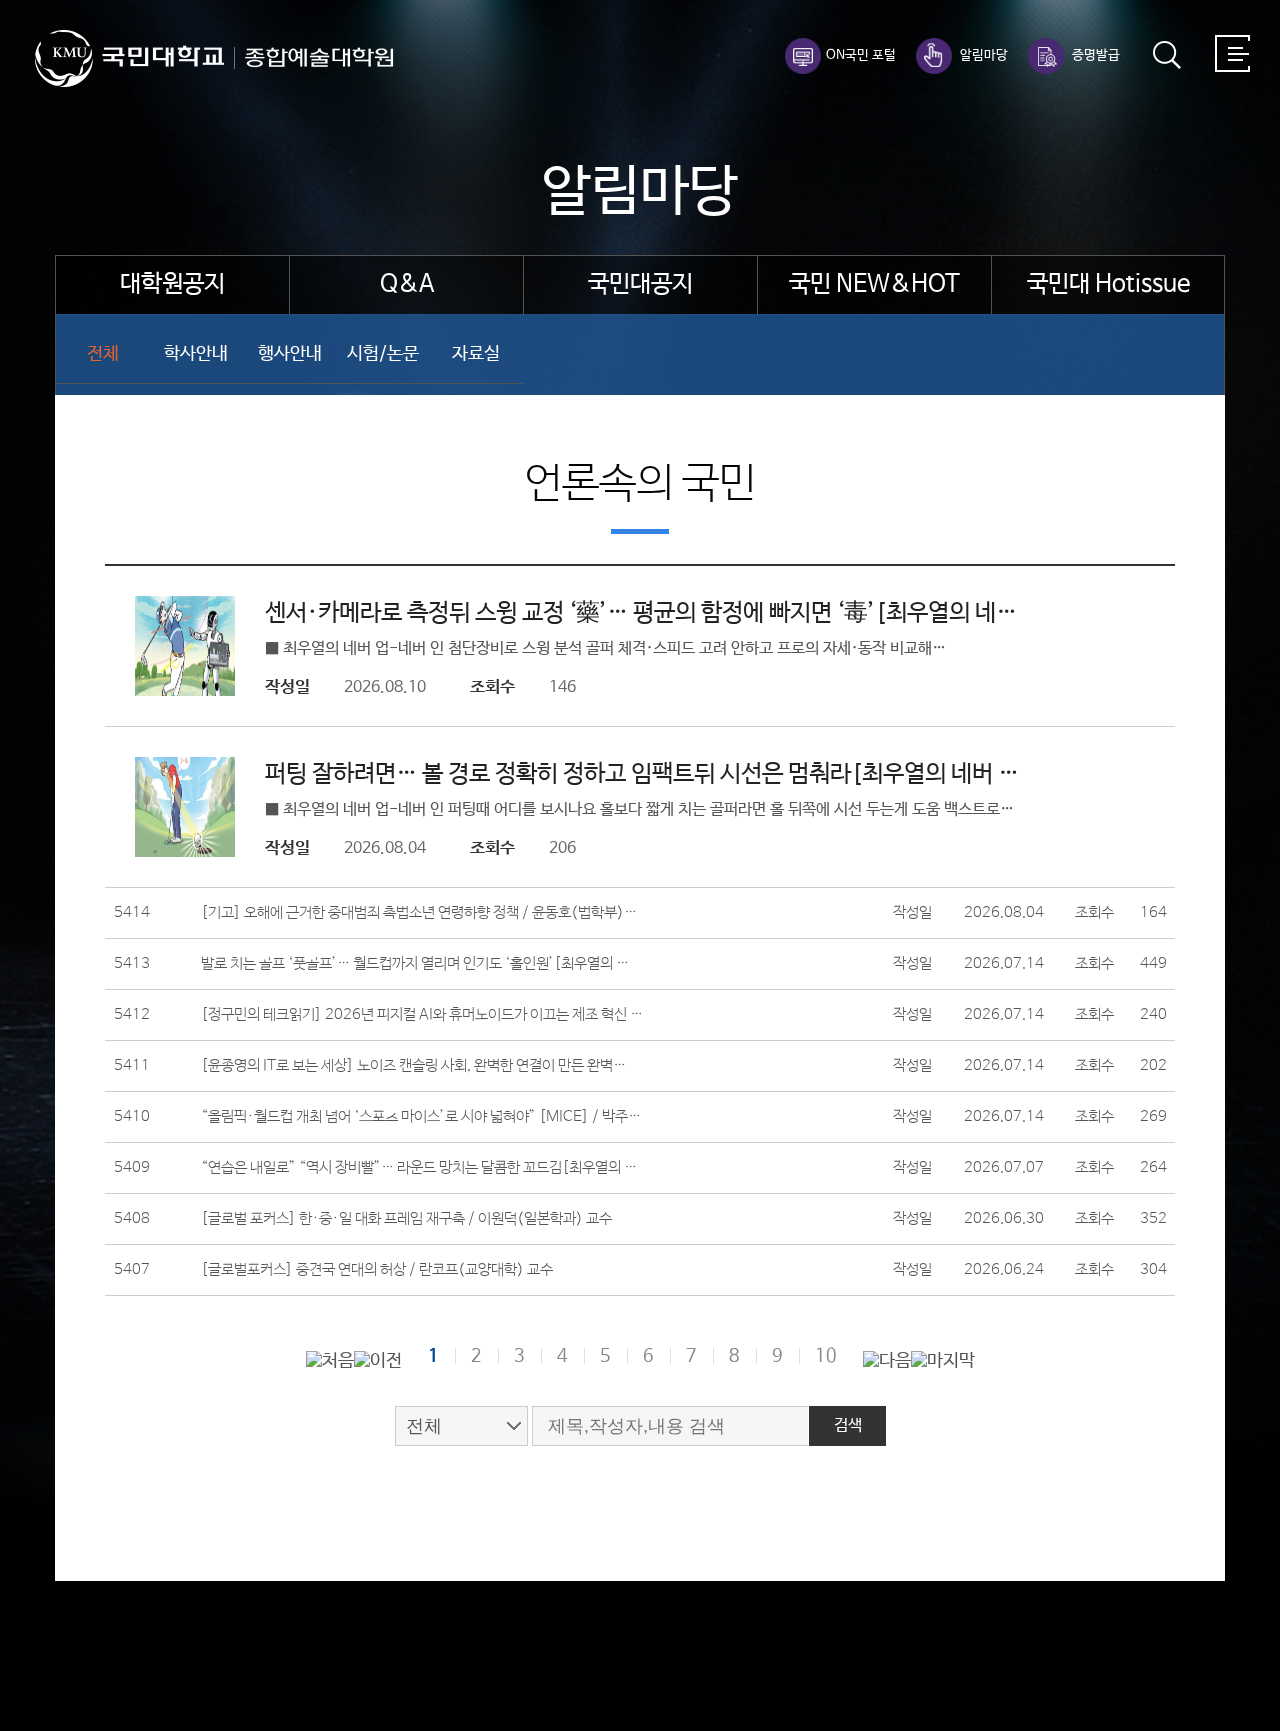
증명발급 (1094, 55)
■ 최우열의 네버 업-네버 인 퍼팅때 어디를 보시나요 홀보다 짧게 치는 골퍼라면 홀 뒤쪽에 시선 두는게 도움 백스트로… (639, 809)
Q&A (407, 284)
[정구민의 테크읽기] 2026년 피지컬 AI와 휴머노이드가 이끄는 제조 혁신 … (422, 1015)
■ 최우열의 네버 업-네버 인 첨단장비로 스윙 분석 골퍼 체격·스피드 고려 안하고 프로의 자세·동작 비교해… (605, 648)
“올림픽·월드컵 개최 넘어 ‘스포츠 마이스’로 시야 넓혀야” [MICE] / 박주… (421, 1117)
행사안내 (290, 354)
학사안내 (196, 354)
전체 (103, 354)
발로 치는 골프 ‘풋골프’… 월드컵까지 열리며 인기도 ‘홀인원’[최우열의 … (415, 964)
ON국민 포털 (861, 55)
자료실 (476, 354)
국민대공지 (640, 284)
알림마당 (982, 55)
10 (826, 1356)
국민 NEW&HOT (874, 284)
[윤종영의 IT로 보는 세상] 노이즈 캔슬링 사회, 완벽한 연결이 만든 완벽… (413, 1066)
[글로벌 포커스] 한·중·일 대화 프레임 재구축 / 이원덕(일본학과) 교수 (406, 1219)
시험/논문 (383, 354)
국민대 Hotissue (1108, 284)
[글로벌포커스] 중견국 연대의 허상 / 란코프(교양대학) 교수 (377, 1270)
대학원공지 (172, 284)
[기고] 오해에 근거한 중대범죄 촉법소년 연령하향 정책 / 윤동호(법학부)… (419, 913)
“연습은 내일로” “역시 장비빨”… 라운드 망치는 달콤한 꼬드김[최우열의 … (419, 1168)
